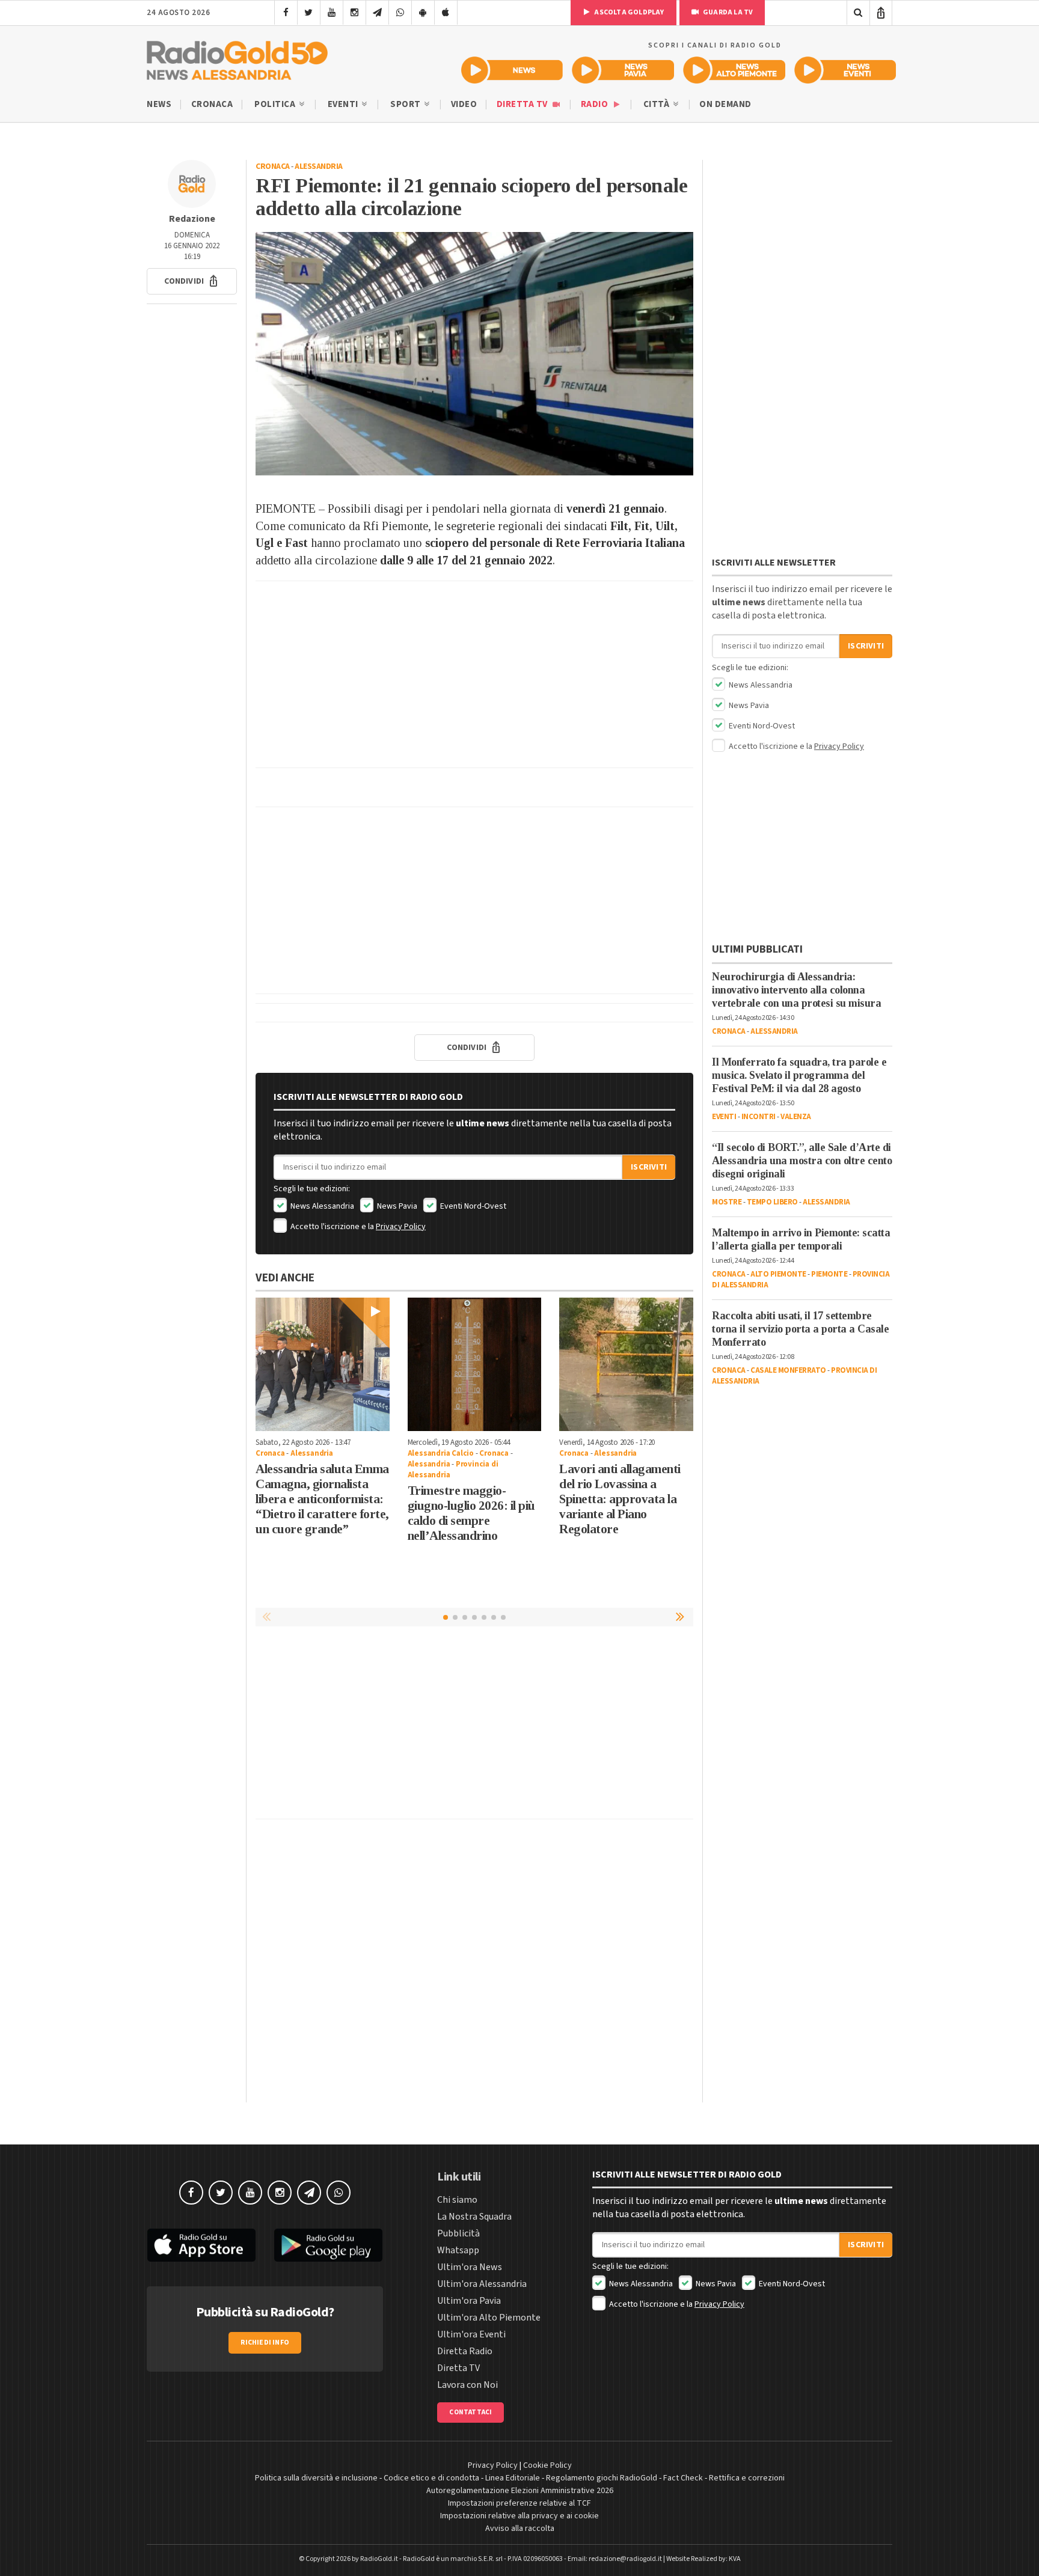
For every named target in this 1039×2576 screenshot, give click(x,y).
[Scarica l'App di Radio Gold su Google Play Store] (329, 2245)
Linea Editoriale (513, 2478)
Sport (406, 104)
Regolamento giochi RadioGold (602, 2478)
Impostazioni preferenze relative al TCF (519, 2503)
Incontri (759, 1117)
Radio (596, 104)
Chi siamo (457, 2200)
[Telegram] (377, 13)
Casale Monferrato (788, 1370)
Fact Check (683, 2478)
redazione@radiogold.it (625, 2559)
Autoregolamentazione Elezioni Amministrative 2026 (520, 2491)
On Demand (725, 104)
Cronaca (212, 104)
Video (464, 104)
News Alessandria (321, 1206)
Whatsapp (458, 2250)
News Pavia (396, 1206)
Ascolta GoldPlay (628, 12)
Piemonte (829, 1274)
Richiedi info (265, 2343)
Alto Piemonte (778, 1274)
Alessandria (319, 166)
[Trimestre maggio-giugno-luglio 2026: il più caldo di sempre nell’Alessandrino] (475, 1365)
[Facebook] (286, 13)
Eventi (344, 104)
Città (657, 104)
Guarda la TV (728, 12)
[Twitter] (309, 13)
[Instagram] (354, 13)
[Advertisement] (474, 674)
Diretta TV (523, 104)
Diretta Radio (465, 2351)
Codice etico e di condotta (431, 2478)
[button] (192, 281)
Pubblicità (458, 2233)
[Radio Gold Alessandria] (237, 58)
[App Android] (423, 13)
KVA (735, 2559)
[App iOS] (446, 13)
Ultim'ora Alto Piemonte (489, 2318)
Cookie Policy (547, 2465)
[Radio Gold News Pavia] (623, 70)
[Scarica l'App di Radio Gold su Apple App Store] (201, 2245)
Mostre (727, 1202)
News (159, 104)
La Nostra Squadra (474, 2217)
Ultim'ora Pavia (469, 2301)
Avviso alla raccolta (520, 2529)
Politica (276, 104)
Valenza (796, 1117)
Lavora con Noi (467, 2385)
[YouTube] (332, 13)
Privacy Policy (401, 1227)
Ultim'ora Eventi (471, 2334)
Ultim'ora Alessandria (482, 2284)
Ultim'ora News (470, 2267)
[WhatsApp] (400, 13)
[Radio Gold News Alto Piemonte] (734, 70)
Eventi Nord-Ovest (472, 1206)
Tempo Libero (772, 1202)
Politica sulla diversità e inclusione (316, 2478)
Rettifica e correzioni (747, 2478)
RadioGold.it (379, 2559)
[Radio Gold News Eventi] (845, 70)
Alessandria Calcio (441, 1453)
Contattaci (470, 2412)
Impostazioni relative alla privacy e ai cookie (519, 2516)
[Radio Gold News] (512, 70)
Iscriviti (649, 1167)
